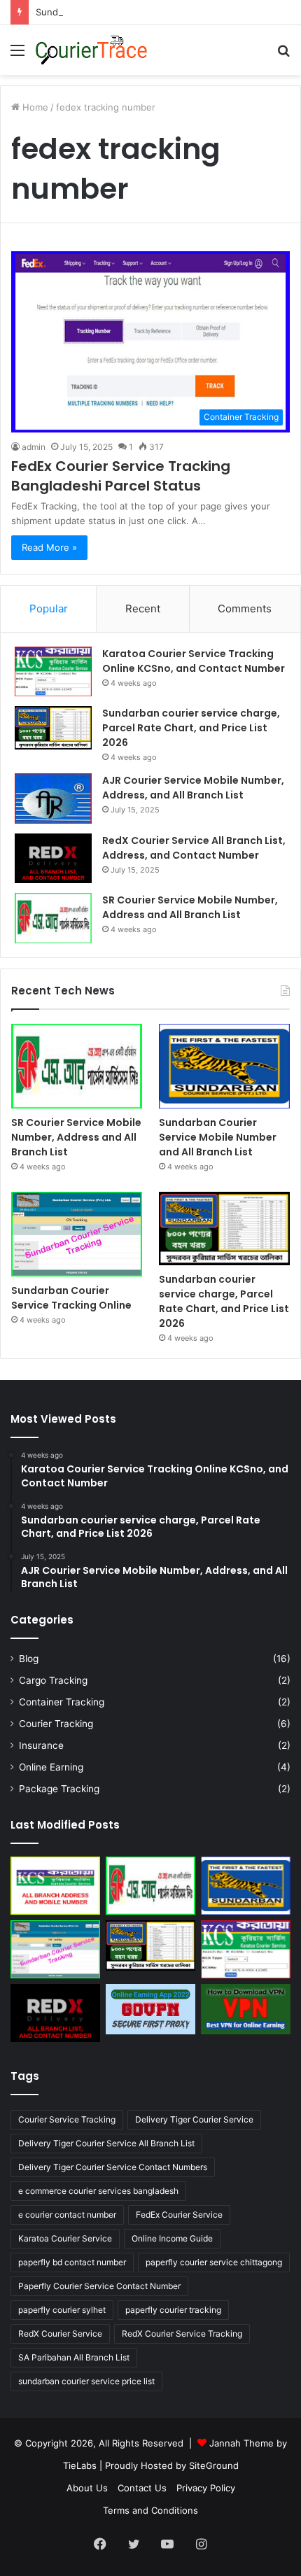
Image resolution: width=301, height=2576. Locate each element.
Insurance (41, 1745)
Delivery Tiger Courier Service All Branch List (106, 2143)
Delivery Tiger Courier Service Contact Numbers (113, 2167)
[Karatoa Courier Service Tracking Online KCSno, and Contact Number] (53, 672)
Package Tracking (59, 1789)
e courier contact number (67, 2215)
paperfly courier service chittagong (214, 2262)
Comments (245, 608)
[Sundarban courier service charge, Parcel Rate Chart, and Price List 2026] (53, 728)
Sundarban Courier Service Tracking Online (71, 1298)
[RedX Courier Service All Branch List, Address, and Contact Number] (53, 859)
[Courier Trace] (91, 50)
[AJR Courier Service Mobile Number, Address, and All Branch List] (53, 798)
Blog (29, 1659)
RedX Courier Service (60, 2334)
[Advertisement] (150, 232)
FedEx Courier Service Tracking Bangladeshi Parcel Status (121, 476)
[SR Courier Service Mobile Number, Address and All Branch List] (53, 918)
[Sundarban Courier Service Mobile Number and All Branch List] (224, 1066)
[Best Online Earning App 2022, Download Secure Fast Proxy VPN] (150, 2009)
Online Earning (51, 1767)
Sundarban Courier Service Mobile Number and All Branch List (218, 1137)
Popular (49, 608)
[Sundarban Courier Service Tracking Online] (77, 1234)
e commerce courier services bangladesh (98, 2191)
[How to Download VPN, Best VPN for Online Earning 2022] (246, 2009)
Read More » (49, 547)
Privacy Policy (206, 2488)
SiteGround (214, 2465)
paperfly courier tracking (173, 2310)
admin (34, 447)
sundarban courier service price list (86, 2381)
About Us (87, 2488)
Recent (143, 608)
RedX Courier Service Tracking (182, 2334)
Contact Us (142, 2488)
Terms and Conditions (150, 2510)
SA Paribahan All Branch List (74, 2357)
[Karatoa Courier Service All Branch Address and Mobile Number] (55, 1886)
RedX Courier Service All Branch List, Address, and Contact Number (194, 848)
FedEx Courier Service (179, 2215)
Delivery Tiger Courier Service (194, 2119)
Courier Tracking (56, 1724)
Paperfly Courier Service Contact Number (99, 2286)
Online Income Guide (172, 2238)
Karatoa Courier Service (65, 2238)
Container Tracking (62, 1702)
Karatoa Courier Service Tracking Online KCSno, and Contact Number (194, 661)
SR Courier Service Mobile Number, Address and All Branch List (190, 907)
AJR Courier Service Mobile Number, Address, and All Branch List (193, 788)
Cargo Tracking (53, 1680)
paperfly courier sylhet (62, 2310)
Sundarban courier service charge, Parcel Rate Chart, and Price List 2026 (191, 728)
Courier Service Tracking (67, 2119)
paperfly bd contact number (72, 2262)
